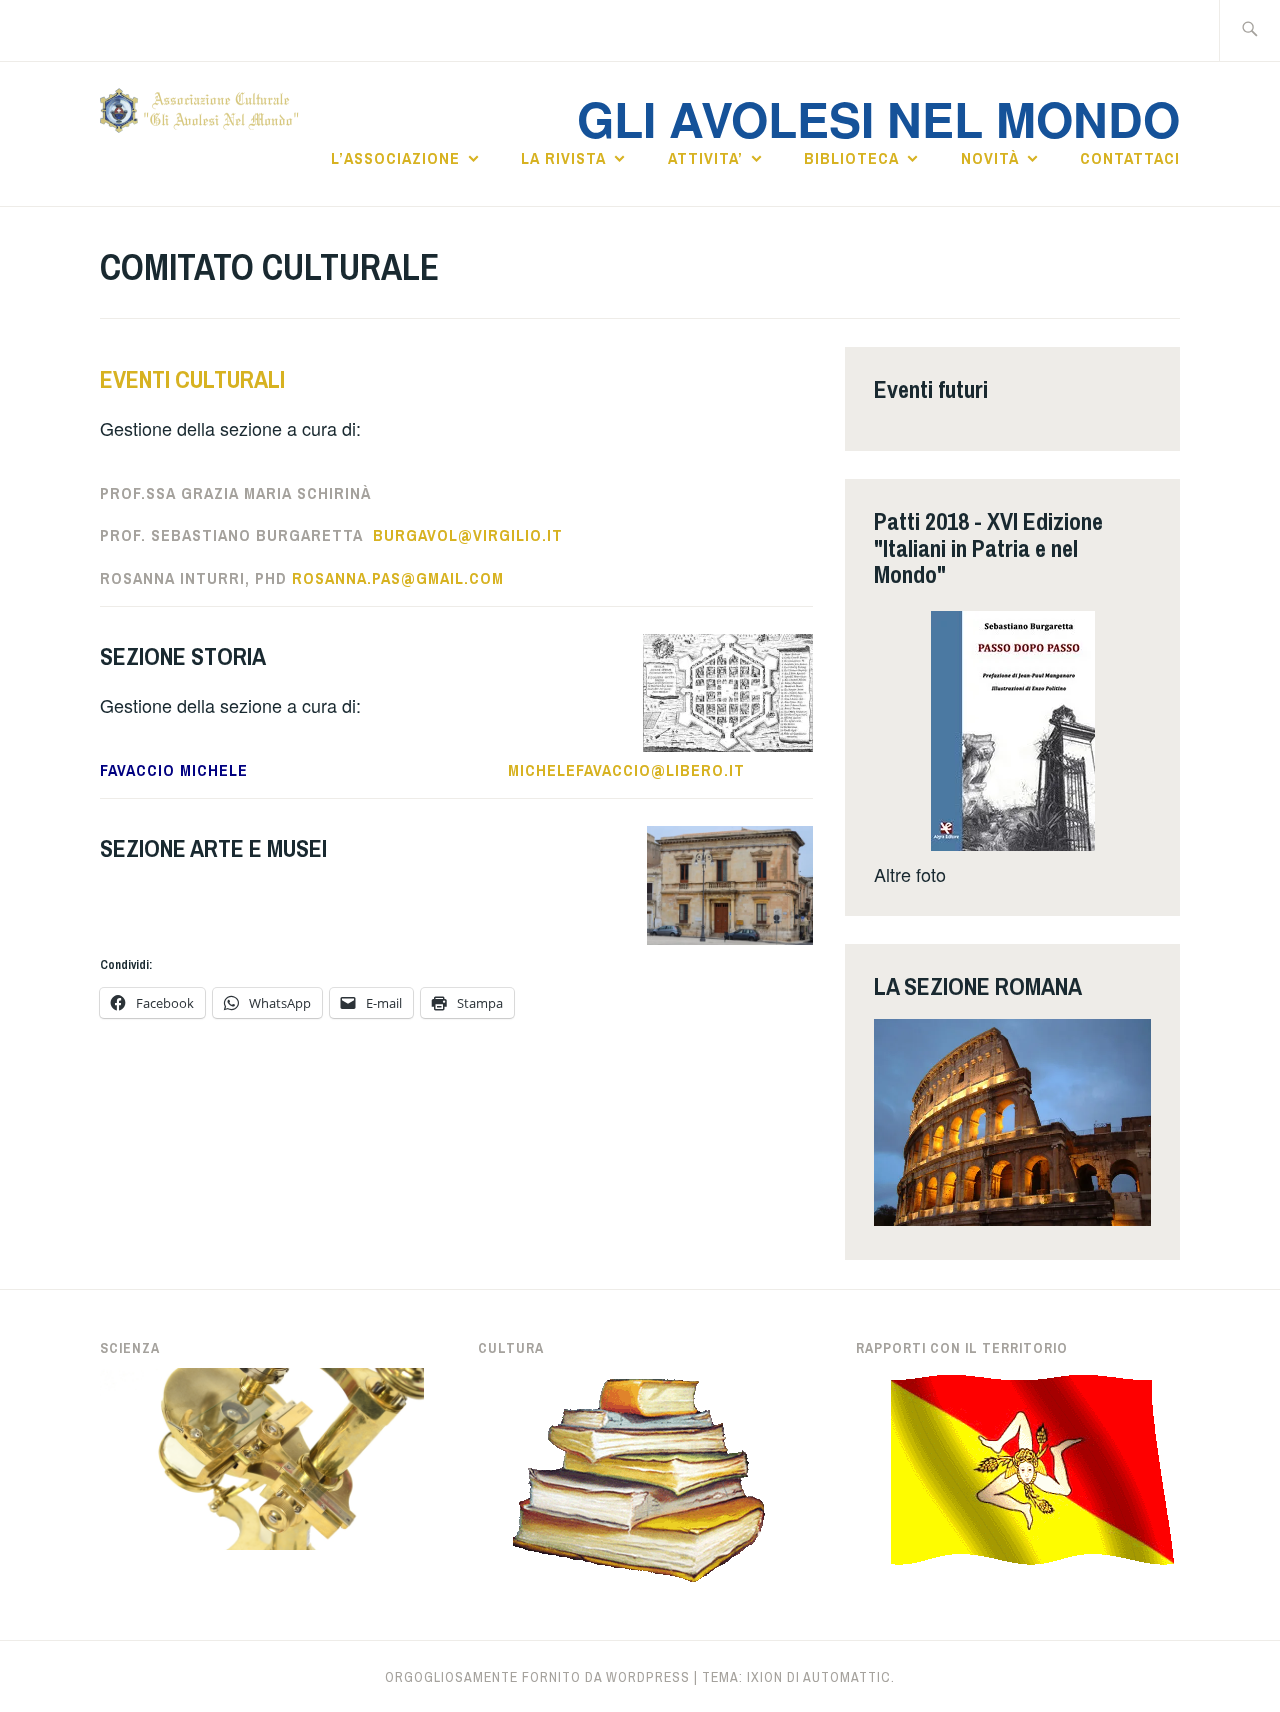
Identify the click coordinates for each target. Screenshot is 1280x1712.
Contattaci (1130, 158)
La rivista (563, 158)
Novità (990, 158)
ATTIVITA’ (705, 158)
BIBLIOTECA (851, 158)
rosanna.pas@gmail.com (398, 578)
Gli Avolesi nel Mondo (878, 118)
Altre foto (910, 874)
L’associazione (395, 158)
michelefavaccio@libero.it (626, 770)
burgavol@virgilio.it (468, 535)
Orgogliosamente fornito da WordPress (537, 1677)
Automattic (847, 1677)
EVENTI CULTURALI (192, 379)
